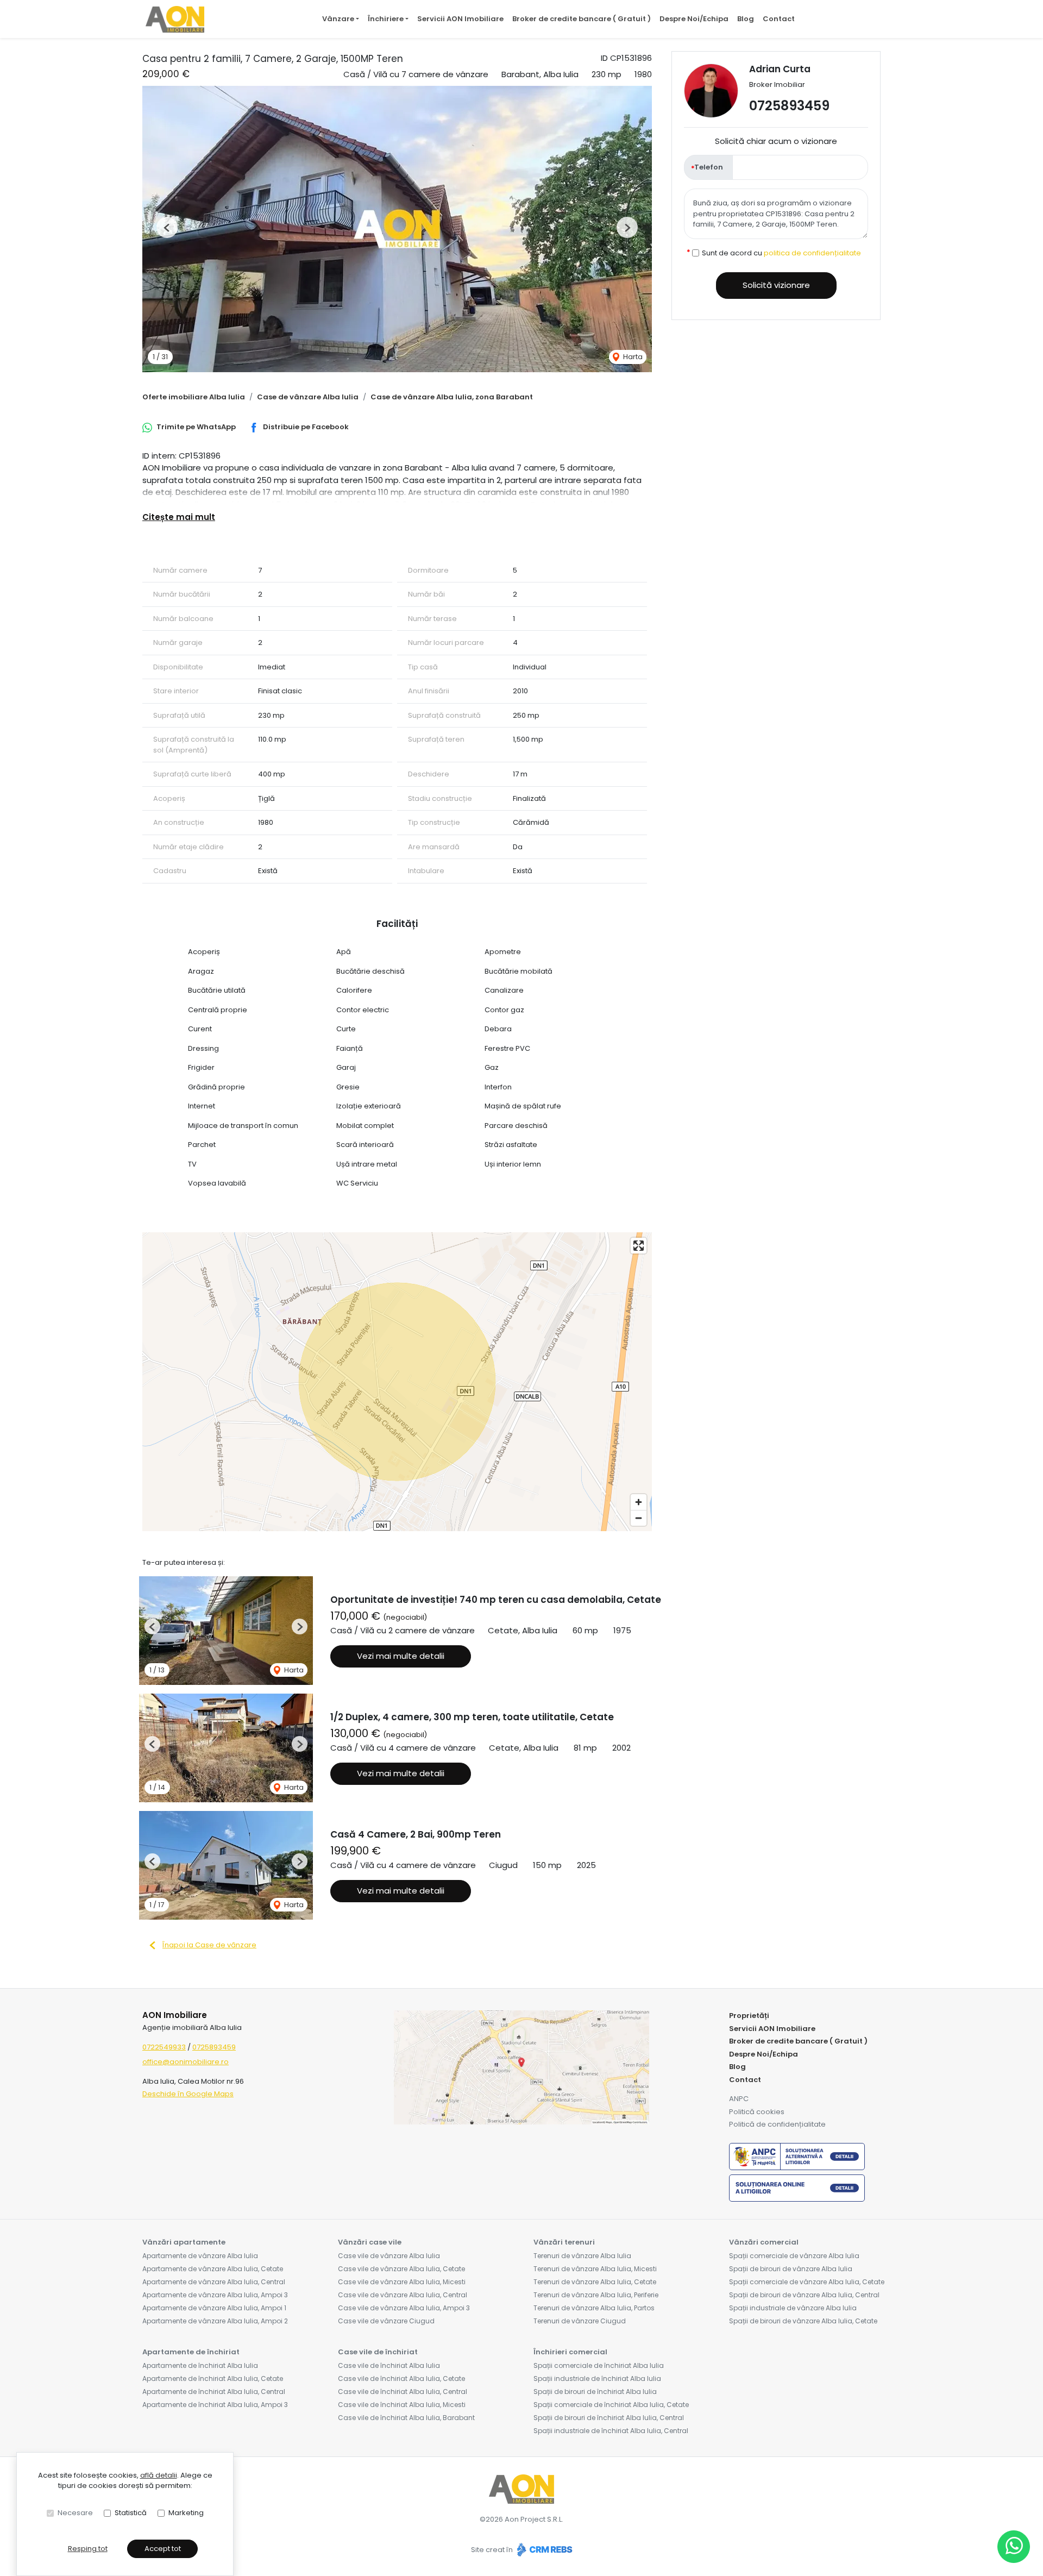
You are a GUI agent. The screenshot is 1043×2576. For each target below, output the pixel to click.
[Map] (397, 1382)
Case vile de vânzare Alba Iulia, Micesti (402, 2282)
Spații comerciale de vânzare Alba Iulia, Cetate (807, 2282)
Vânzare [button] (338, 19)
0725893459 (789, 106)
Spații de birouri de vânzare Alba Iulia (791, 2269)
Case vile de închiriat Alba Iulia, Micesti (402, 2405)
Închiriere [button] (386, 19)
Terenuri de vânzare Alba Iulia (582, 2256)
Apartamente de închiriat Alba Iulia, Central (214, 2392)
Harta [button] (632, 357)
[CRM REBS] (544, 2550)
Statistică (131, 2513)
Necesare (75, 2513)
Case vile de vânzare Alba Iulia (389, 2256)
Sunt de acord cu (781, 252)
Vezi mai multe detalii (401, 1656)
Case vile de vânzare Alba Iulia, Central (403, 2295)
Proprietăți (749, 2016)
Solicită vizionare (776, 285)
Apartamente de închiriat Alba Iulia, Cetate (213, 2378)
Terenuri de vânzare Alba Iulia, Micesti (595, 2269)
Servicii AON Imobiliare (460, 19)
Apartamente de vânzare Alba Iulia (200, 2256)
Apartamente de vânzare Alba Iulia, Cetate (213, 2269)
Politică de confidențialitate (777, 2124)
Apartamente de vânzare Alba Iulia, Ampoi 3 (215, 2295)
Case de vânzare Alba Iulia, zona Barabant (452, 397)
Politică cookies (757, 2112)
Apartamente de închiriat (191, 2352)
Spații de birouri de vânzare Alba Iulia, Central (804, 2295)
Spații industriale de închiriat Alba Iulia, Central (611, 2431)
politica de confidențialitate (812, 252)
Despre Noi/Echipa (694, 19)
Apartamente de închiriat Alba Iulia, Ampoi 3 (215, 2405)
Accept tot (163, 2549)
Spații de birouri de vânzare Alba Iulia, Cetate (803, 2321)
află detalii (159, 2475)
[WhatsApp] (1014, 2547)
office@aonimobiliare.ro (186, 2062)
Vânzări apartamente (184, 2242)
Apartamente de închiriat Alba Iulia (200, 2365)
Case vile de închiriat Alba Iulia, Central (403, 2392)
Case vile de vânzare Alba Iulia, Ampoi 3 (404, 2308)
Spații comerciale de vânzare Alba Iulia (794, 2256)
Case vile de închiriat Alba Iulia (389, 2365)
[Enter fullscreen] (639, 1246)
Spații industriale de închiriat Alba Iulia (597, 2378)
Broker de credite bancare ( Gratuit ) (582, 19)
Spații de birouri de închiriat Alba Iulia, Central (609, 2418)
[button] (167, 227)
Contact (779, 19)
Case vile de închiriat (378, 2352)
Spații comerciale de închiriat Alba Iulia (599, 2365)
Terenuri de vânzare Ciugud (580, 2321)
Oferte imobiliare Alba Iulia (194, 397)
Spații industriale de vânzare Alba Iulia (793, 2308)
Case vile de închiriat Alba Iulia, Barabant (406, 2418)
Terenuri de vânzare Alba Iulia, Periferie (596, 2295)
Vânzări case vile (370, 2242)
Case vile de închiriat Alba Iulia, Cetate (401, 2378)
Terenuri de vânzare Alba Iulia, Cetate (595, 2282)
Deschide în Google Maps (188, 2094)
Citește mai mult (179, 517)
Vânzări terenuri (564, 2242)
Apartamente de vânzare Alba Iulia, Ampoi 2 (215, 2321)
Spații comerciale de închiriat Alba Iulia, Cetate (611, 2405)
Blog (746, 19)
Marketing (186, 2513)
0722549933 (164, 2047)
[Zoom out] (639, 1518)
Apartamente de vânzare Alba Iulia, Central (214, 2282)
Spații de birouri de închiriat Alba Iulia (595, 2392)
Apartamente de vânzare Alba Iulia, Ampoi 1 (214, 2308)
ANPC (739, 2099)
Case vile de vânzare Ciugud (386, 2321)
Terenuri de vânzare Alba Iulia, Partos (594, 2308)
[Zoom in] (639, 1502)
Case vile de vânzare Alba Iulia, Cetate (401, 2269)
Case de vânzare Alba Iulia (308, 397)
